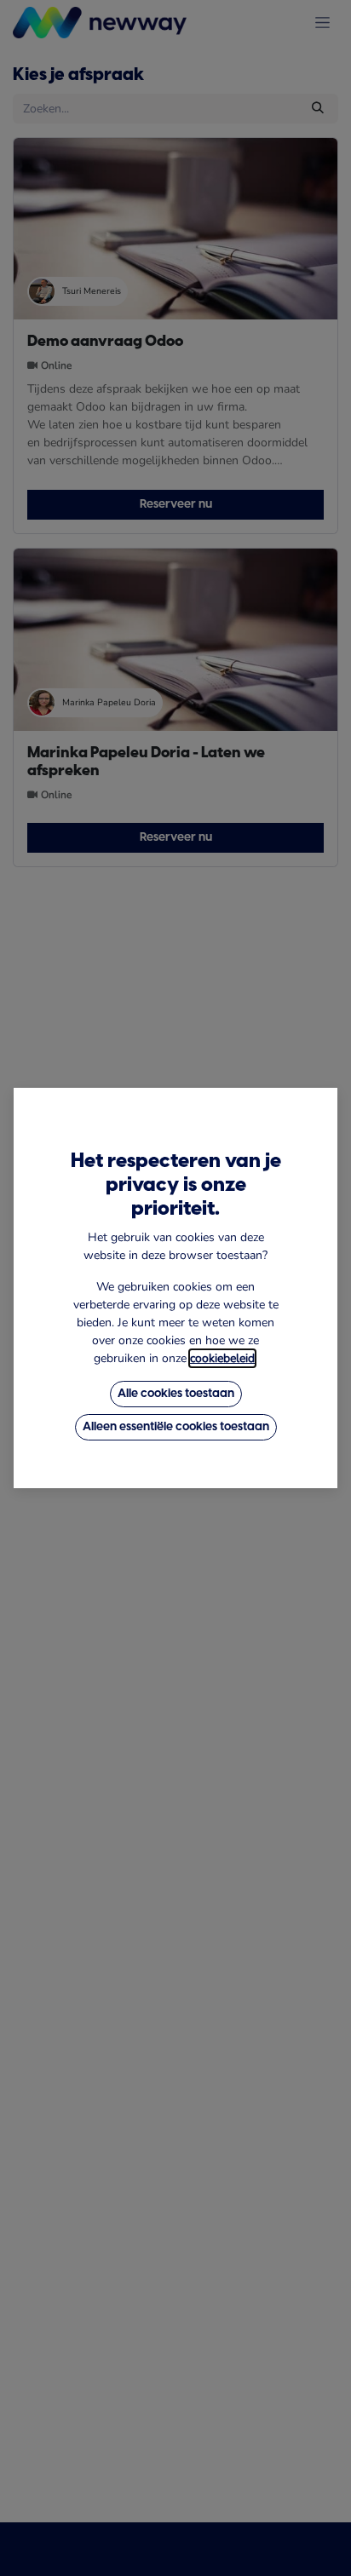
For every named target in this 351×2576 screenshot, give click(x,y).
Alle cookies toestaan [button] (176, 1394)
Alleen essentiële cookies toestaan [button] (176, 1427)
